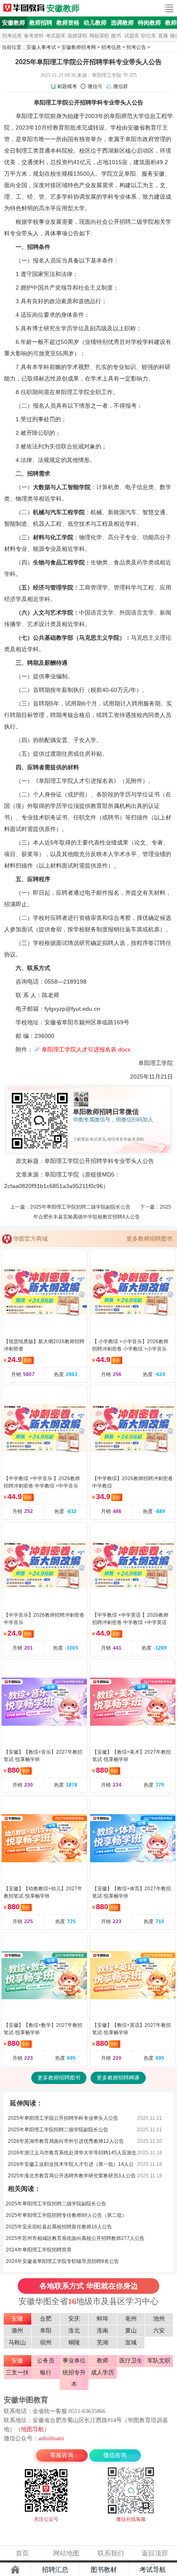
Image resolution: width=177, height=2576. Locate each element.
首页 (22, 2553)
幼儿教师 (95, 23)
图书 (116, 36)
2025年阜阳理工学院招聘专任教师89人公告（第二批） (66, 2215)
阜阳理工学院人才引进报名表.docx (86, 1049)
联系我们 (111, 2553)
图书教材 (104, 2570)
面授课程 (77, 36)
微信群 (121, 86)
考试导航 (153, 2570)
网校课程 (99, 36)
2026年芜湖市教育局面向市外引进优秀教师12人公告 (66, 2141)
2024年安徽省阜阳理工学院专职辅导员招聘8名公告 (62, 2261)
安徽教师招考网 (79, 47)
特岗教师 (149, 23)
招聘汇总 (55, 2570)
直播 (163, 36)
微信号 (95, 86)
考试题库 (56, 36)
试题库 (132, 36)
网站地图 (66, 2553)
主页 (15, 2569)
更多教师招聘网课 (118, 2078)
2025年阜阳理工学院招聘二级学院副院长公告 (80, 1207)
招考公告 (136, 47)
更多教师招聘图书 (149, 1239)
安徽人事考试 (41, 47)
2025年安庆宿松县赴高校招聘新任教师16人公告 (59, 2227)
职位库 (149, 36)
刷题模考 (67, 86)
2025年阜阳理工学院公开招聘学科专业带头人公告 (63, 2118)
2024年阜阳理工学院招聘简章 (39, 2250)
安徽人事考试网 (24, 8)
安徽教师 (63, 8)
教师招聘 (41, 23)
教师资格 (68, 23)
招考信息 (12, 36)
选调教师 (122, 23)
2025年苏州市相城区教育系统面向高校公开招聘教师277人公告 (75, 2238)
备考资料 (34, 36)
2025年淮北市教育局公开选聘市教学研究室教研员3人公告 (72, 2176)
